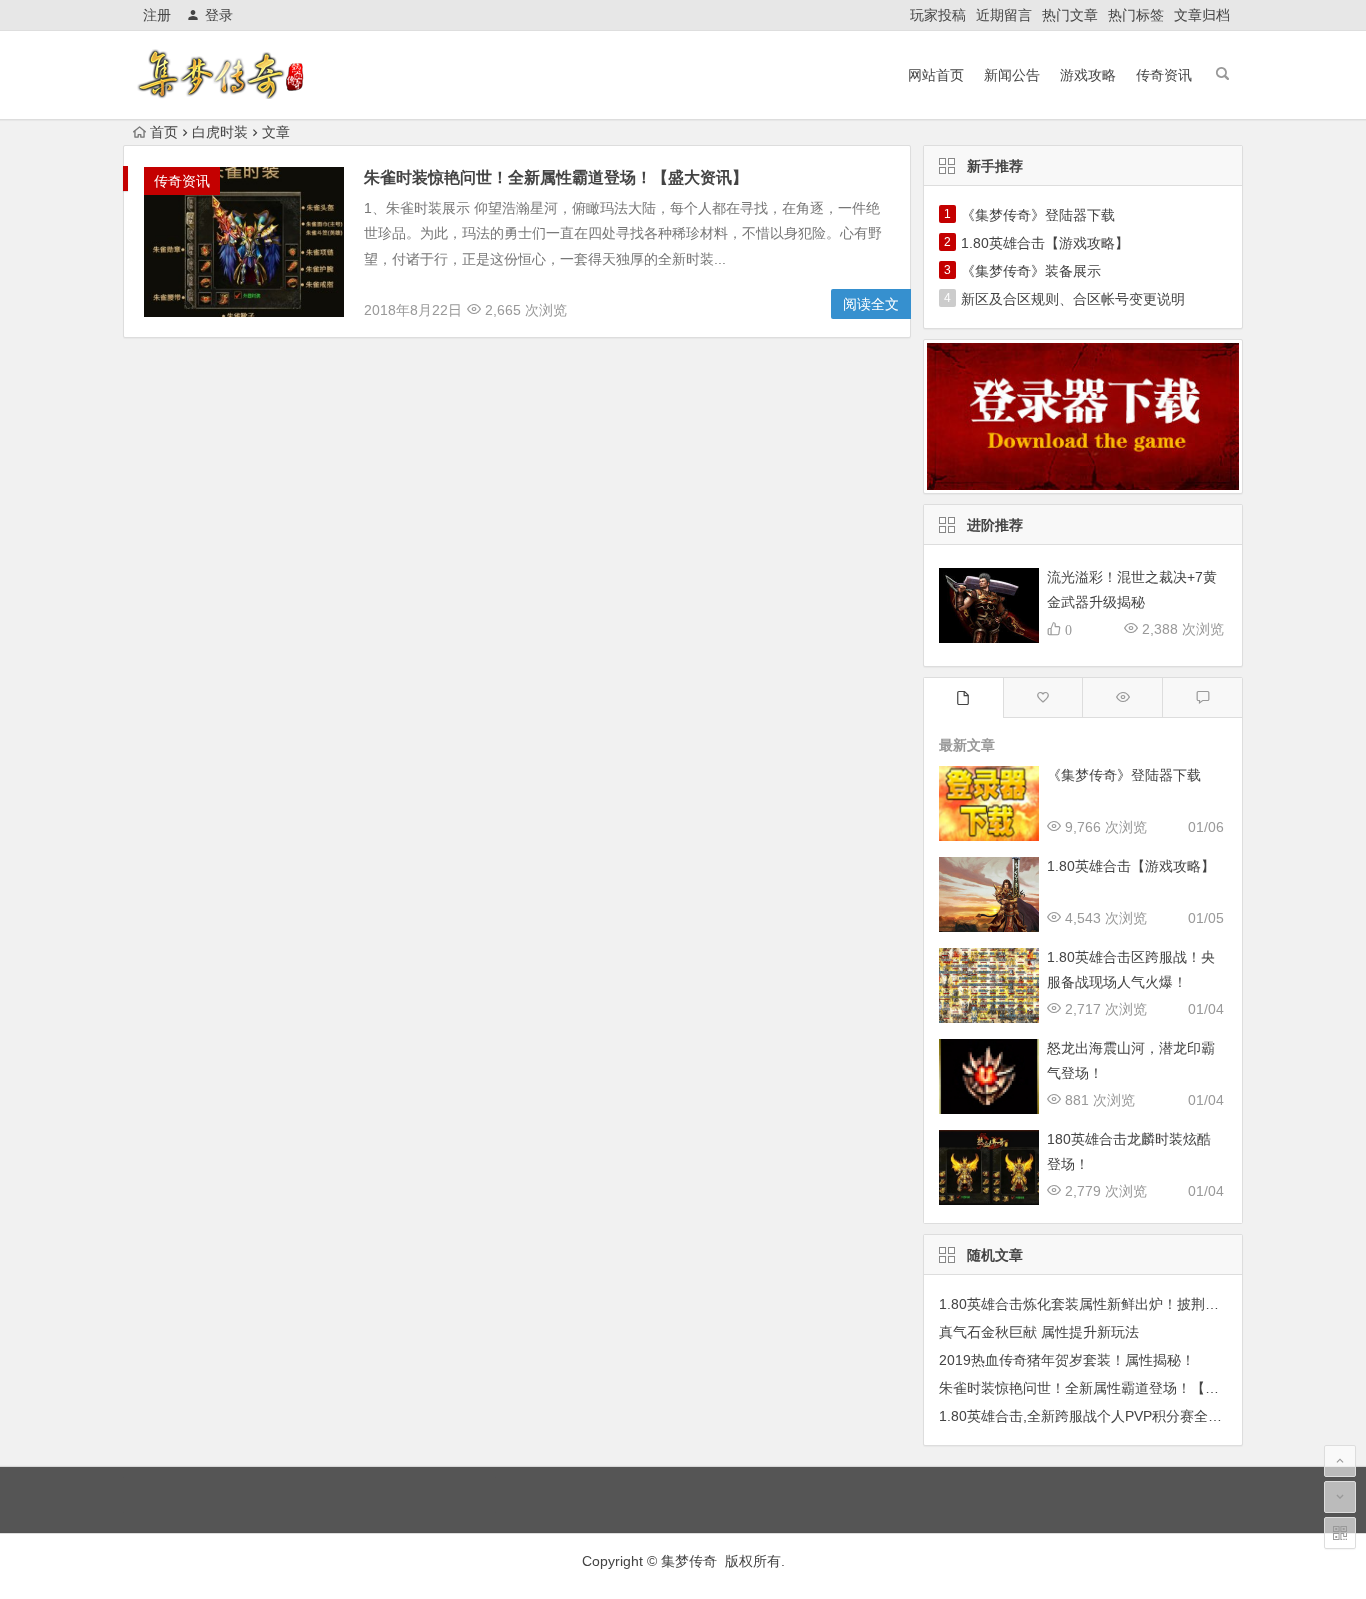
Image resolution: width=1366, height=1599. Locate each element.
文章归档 (1202, 15)
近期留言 (1004, 15)
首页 (164, 132)
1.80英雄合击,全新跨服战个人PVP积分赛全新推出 (1094, 1416)
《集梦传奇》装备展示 (1031, 271)
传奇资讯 (1164, 75)
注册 (157, 15)
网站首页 (936, 75)
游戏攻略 (1088, 75)
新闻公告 (1012, 75)
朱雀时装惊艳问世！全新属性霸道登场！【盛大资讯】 (556, 177)
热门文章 (1070, 15)
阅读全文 (871, 304)
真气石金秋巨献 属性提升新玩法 (1039, 1332)
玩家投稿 (938, 15)
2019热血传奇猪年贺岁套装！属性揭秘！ (1067, 1360)
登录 (219, 15)
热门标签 (1136, 15)
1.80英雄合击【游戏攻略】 (1045, 243)
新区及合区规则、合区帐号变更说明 (1073, 299)
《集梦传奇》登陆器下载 (1038, 215)
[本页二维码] (1340, 1533)
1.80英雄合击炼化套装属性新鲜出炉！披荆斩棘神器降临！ (1121, 1304)
